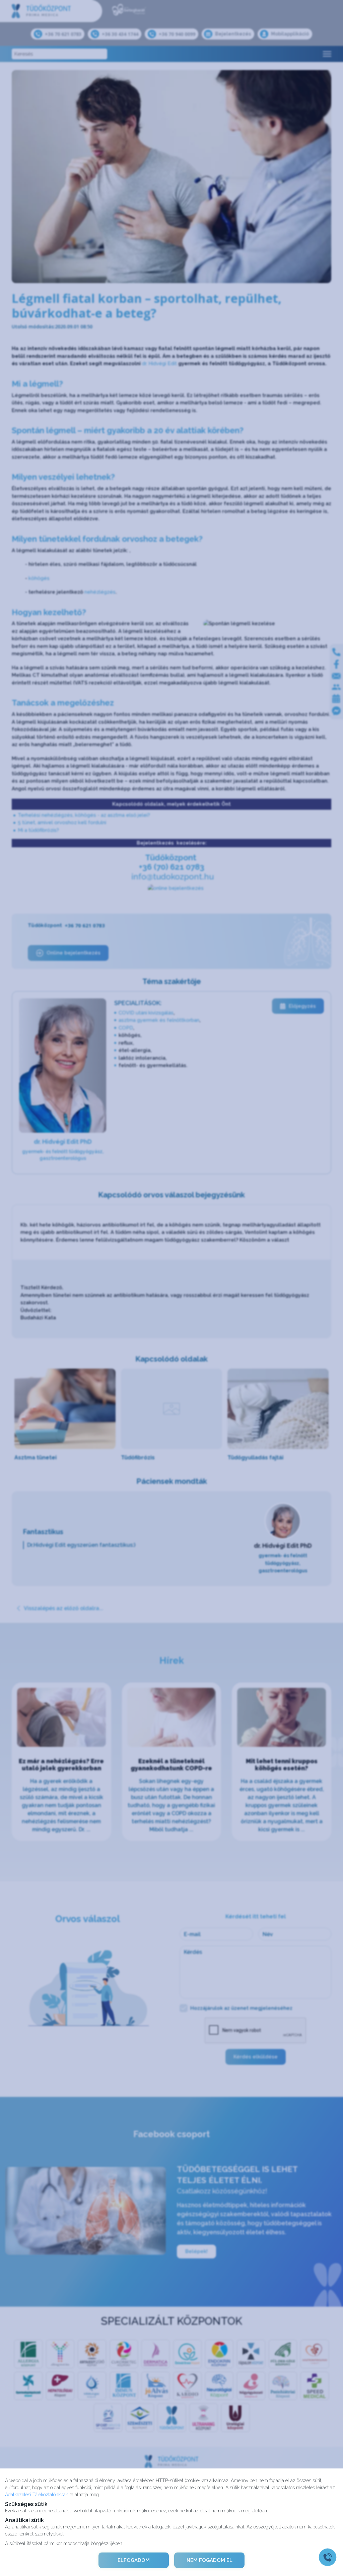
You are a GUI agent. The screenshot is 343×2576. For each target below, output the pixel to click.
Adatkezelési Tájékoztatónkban (37, 2494)
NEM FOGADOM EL (210, 2560)
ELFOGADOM (134, 2560)
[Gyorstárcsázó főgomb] (328, 2557)
